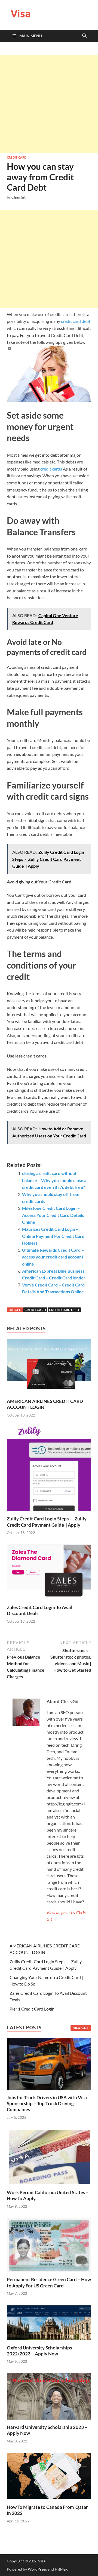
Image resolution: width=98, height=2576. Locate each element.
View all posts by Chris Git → (66, 1916)
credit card (35, 1310)
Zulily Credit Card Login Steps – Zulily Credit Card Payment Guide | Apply (47, 1522)
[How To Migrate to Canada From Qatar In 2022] (49, 2476)
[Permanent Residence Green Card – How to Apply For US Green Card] (49, 2244)
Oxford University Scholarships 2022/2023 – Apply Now (39, 2351)
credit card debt (75, 321)
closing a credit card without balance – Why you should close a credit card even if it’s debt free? (54, 1180)
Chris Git (19, 197)
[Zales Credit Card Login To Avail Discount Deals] (49, 1574)
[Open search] (84, 36)
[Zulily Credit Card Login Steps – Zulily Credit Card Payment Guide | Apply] (49, 1471)
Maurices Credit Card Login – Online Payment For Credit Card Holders (53, 1236)
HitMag (61, 2569)
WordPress (37, 2569)
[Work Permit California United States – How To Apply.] (49, 2156)
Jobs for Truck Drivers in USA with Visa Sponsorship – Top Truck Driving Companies (47, 2103)
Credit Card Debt (64, 1310)
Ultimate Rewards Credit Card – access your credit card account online (53, 1257)
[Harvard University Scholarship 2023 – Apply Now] (49, 2396)
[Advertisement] (49, 104)
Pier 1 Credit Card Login (32, 2009)
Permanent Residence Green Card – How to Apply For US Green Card (49, 2282)
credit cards (51, 469)
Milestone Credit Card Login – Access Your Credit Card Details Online (53, 1215)
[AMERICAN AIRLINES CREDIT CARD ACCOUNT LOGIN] (49, 1368)
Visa (21, 14)
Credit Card (17, 157)
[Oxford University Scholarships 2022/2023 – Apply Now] (49, 2322)
